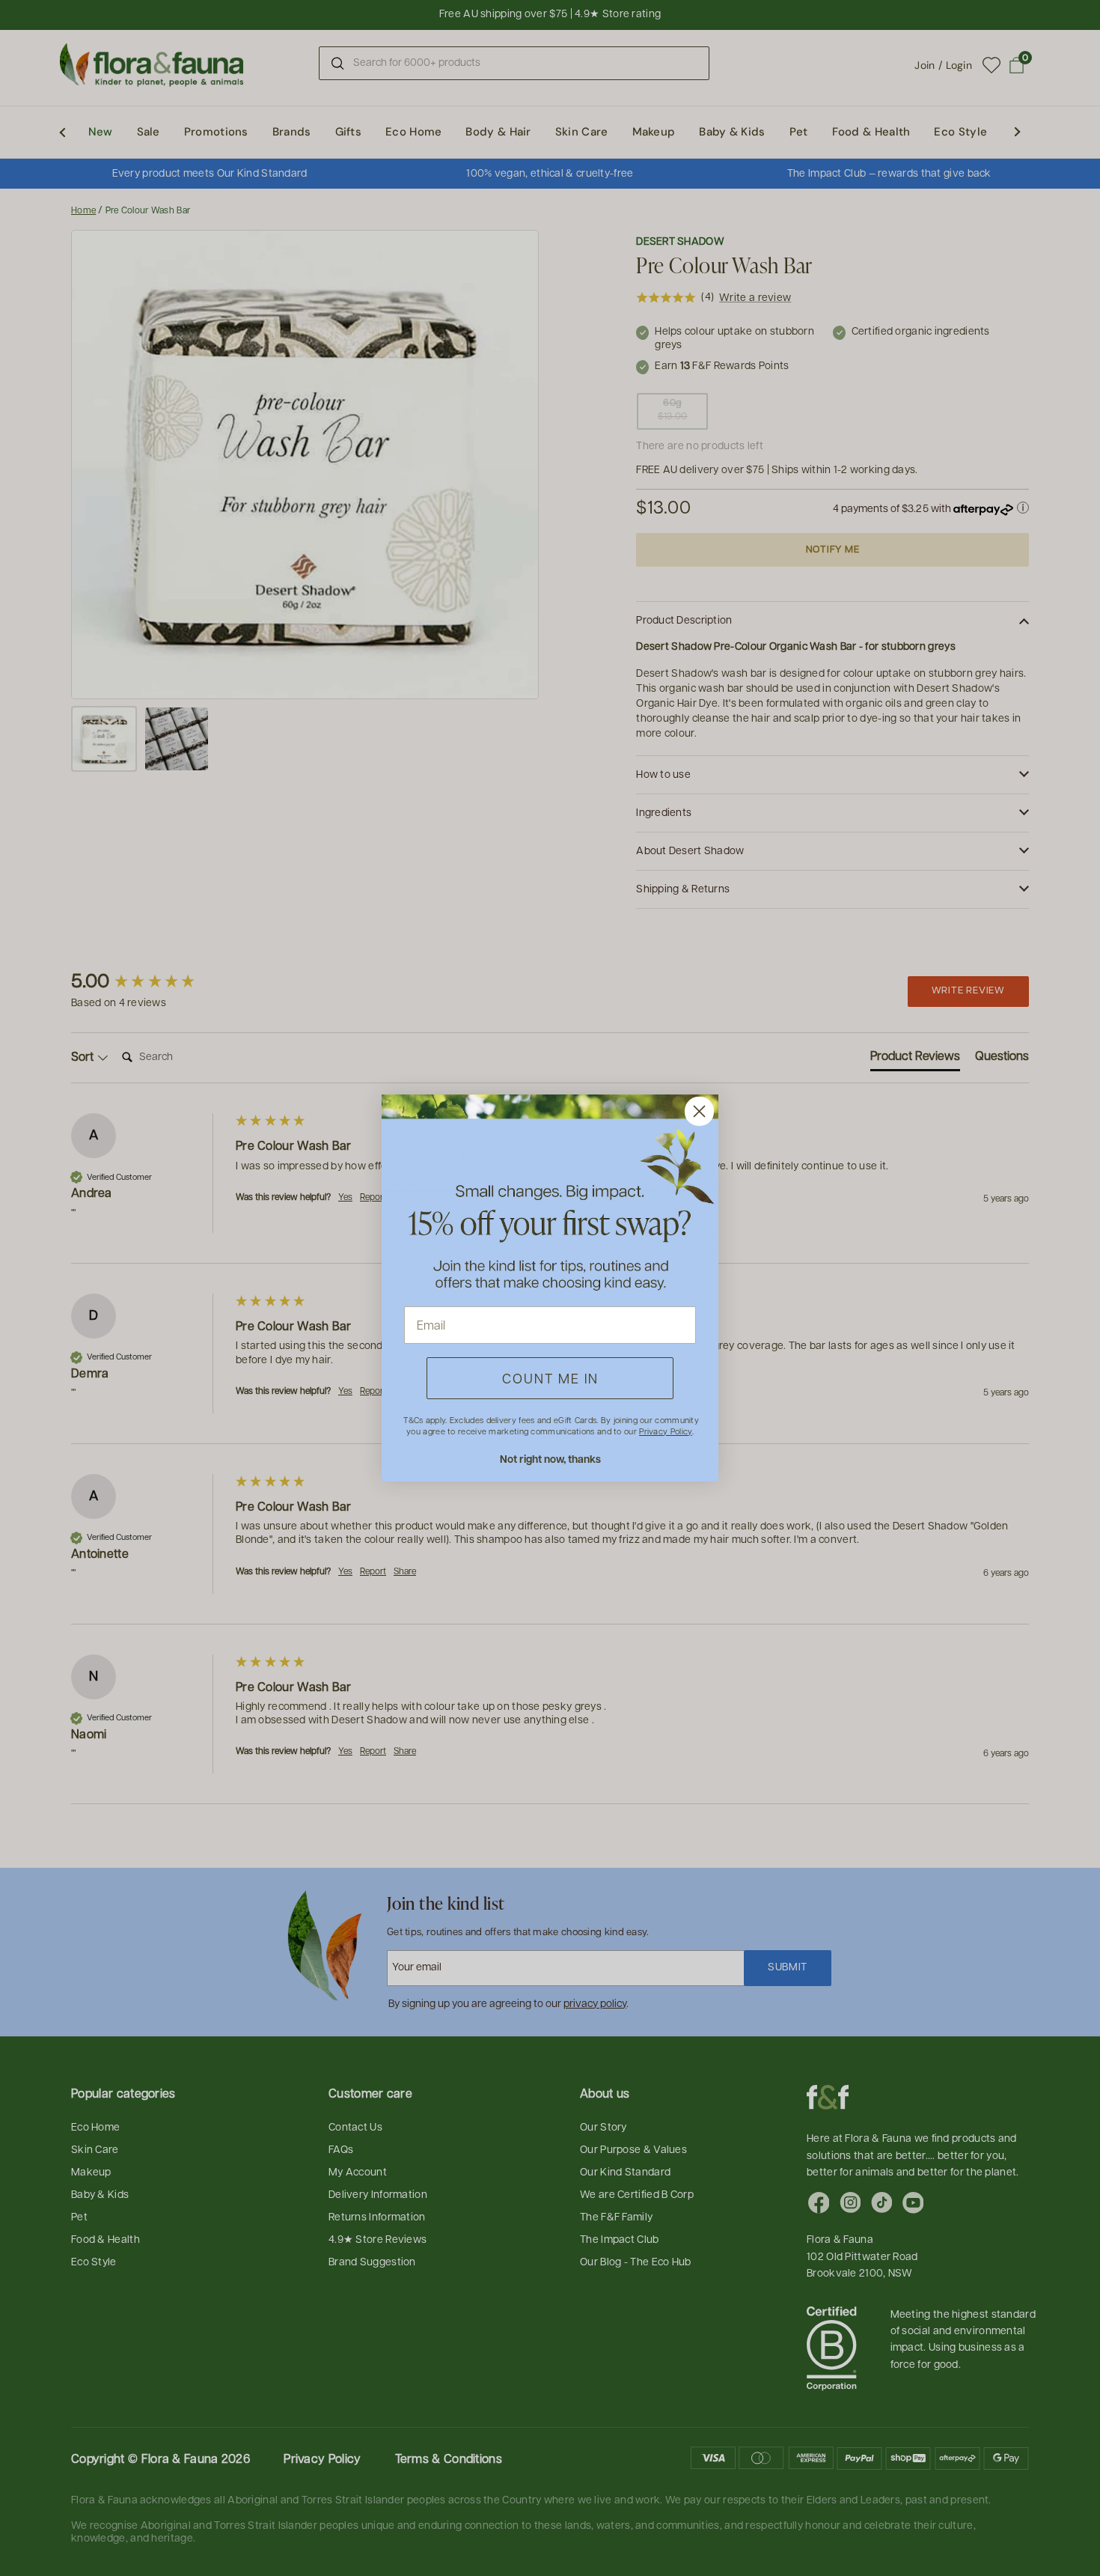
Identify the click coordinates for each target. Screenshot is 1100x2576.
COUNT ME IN (550, 1378)
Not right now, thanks (550, 1459)
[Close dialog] (699, 1111)
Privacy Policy (665, 1431)
